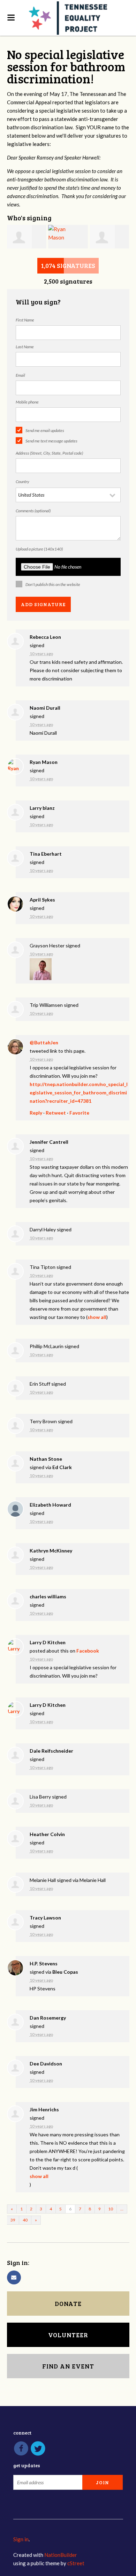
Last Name (25, 347)
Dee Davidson (46, 2064)
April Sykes (42, 900)
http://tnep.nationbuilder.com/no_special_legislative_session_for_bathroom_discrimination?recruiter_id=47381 (79, 1093)
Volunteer (68, 2335)
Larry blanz (42, 808)
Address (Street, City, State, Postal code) (49, 453)
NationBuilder (61, 2555)
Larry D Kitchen (48, 1642)
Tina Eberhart (46, 854)
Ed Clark (62, 1467)
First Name (25, 320)
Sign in (21, 2539)
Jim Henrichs (44, 2109)
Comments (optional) (33, 511)
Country (22, 482)
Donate (68, 2304)
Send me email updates (45, 430)
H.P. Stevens (44, 1963)
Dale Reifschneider (51, 1751)
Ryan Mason (44, 762)
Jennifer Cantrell (49, 1142)
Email (20, 375)
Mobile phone (27, 402)
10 (111, 2209)
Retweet (56, 1113)
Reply (36, 1113)
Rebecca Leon (45, 637)
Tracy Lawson (45, 1918)
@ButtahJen (44, 1042)
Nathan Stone (46, 1459)
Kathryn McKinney (51, 1551)
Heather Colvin (47, 1834)
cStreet (76, 2563)
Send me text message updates (51, 441)
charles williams (48, 1596)
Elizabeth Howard (50, 1505)
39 (13, 2220)
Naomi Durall (45, 708)
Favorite (79, 1113)
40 (25, 2220)
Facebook (88, 1651)
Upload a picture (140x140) (39, 549)
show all (97, 1317)
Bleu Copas (65, 1972)
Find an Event (68, 2366)
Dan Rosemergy (48, 2018)
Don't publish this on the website (53, 584)
